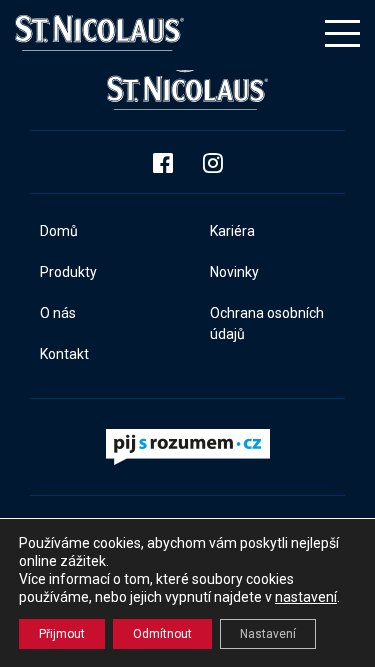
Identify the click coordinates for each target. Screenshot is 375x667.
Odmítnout (162, 634)
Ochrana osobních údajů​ (267, 323)
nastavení (306, 597)
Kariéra (232, 231)
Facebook (163, 163)
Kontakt (64, 354)
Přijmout (62, 634)
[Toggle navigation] (342, 33)
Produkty (68, 272)
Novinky (234, 272)
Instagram (213, 163)
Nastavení (268, 634)
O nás (58, 313)
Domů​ (59, 231)
